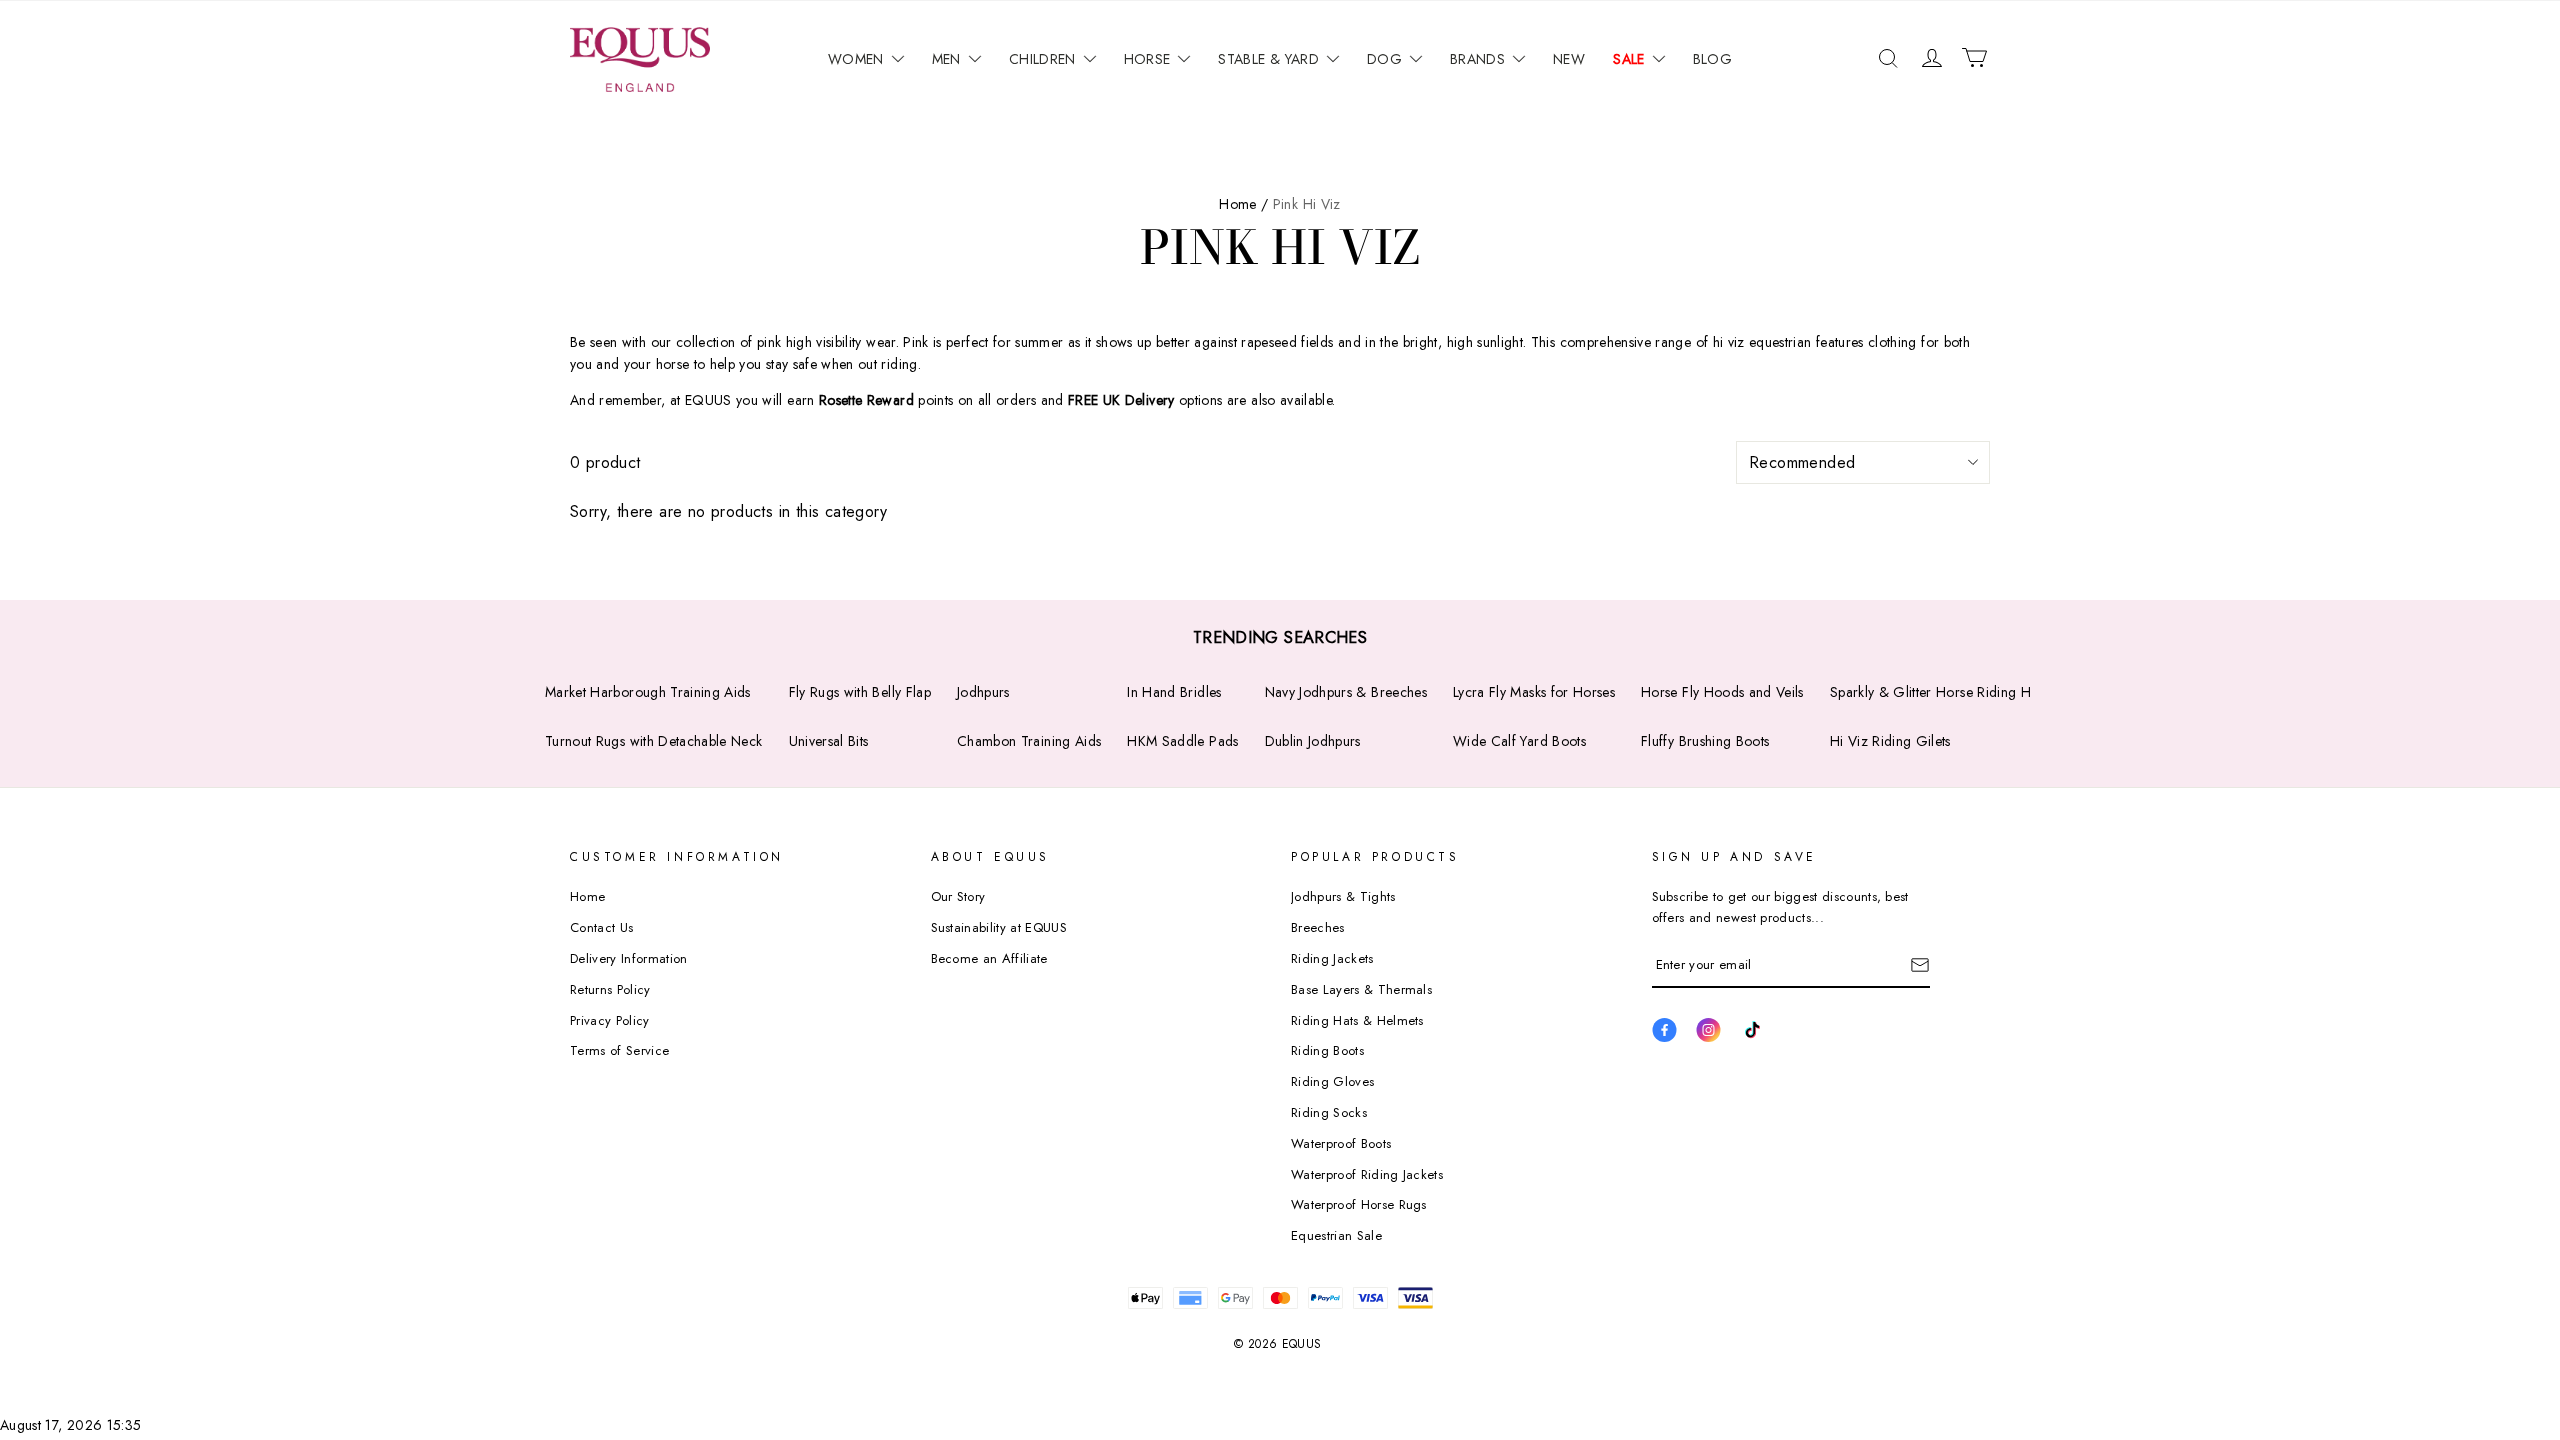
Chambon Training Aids (1029, 741)
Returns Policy (610, 989)
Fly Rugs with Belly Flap (860, 692)
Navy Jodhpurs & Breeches (1346, 692)
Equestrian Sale (1336, 1235)
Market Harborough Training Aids (648, 692)
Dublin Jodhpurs (1313, 741)
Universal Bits (829, 741)
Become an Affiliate (989, 958)
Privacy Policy (610, 1020)
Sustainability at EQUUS (999, 927)
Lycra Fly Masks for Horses (1534, 692)
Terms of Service (619, 1050)
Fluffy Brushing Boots (1705, 741)
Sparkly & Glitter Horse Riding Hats (1938, 692)
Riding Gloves (1332, 1081)
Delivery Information (629, 958)
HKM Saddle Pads (1182, 741)
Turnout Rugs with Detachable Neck (654, 741)
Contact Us (601, 927)
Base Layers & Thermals (1361, 989)
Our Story (958, 896)
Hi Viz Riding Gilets (1890, 741)
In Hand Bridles (1174, 692)
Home (587, 896)
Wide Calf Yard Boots (1519, 741)
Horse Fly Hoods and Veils (1722, 692)
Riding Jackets (1332, 958)
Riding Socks (1329, 1112)
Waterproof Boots (1341, 1143)
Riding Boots (1327, 1050)
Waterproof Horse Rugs (1359, 1204)
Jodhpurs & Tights (1343, 896)
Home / (1243, 204)
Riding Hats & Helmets (1357, 1020)
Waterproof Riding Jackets (1367, 1174)
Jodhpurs (983, 692)
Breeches (1318, 927)
